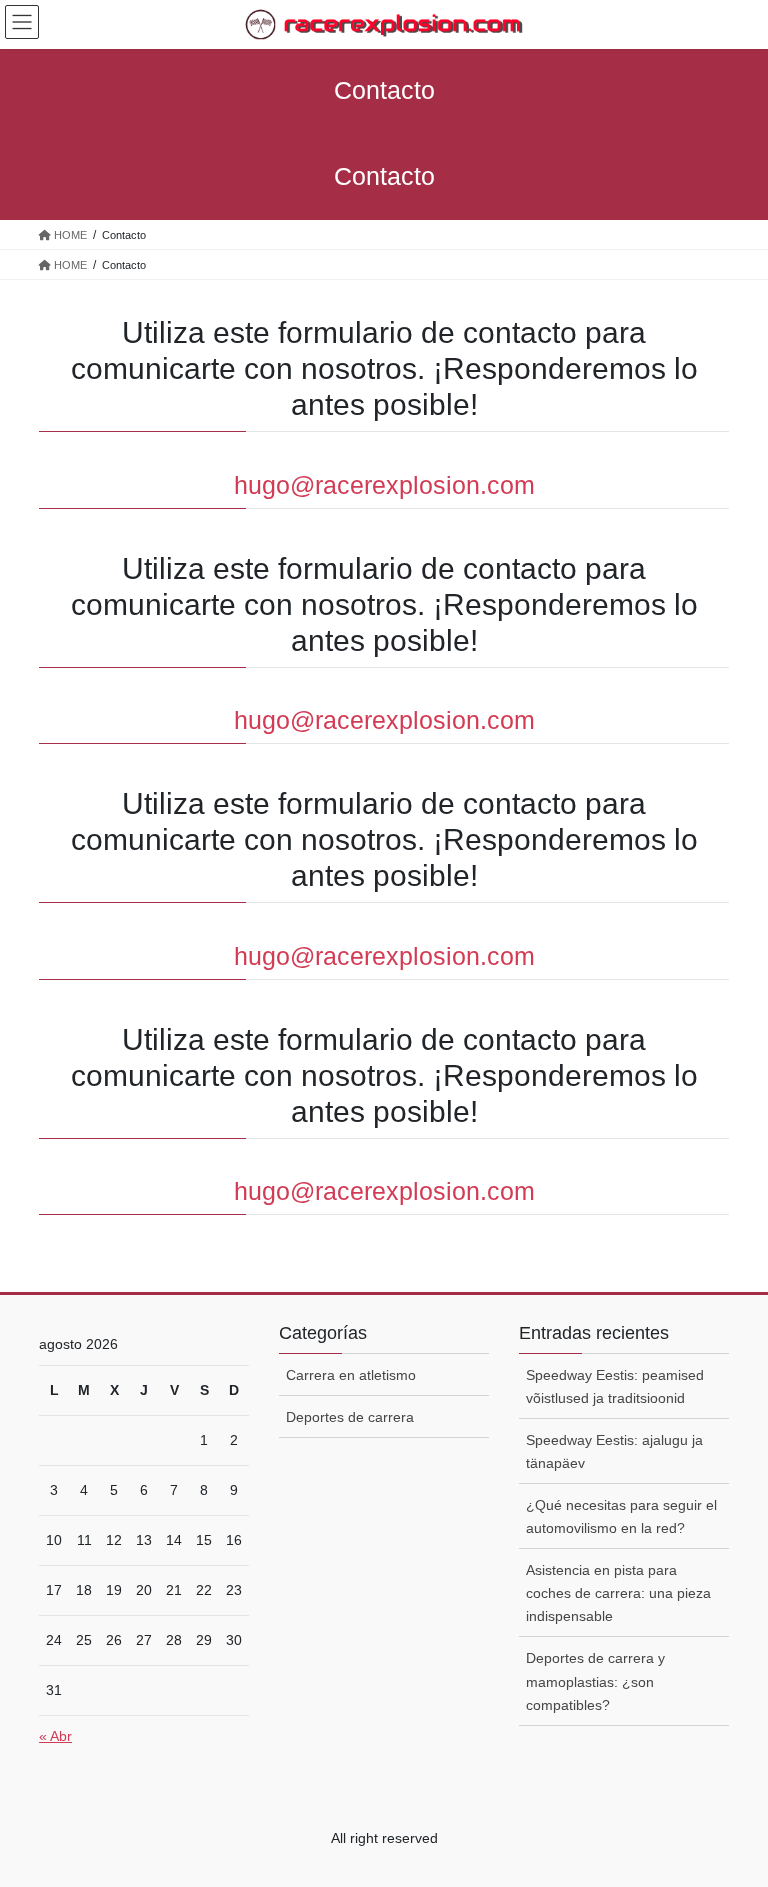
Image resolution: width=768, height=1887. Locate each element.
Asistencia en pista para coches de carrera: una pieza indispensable (618, 1593)
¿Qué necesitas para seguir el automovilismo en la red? (621, 1516)
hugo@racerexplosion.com (384, 485)
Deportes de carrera (350, 1417)
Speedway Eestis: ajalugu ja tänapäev (614, 1451)
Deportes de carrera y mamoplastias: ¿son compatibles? (595, 1681)
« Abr (55, 1736)
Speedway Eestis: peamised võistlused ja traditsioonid (615, 1386)
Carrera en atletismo (351, 1375)
